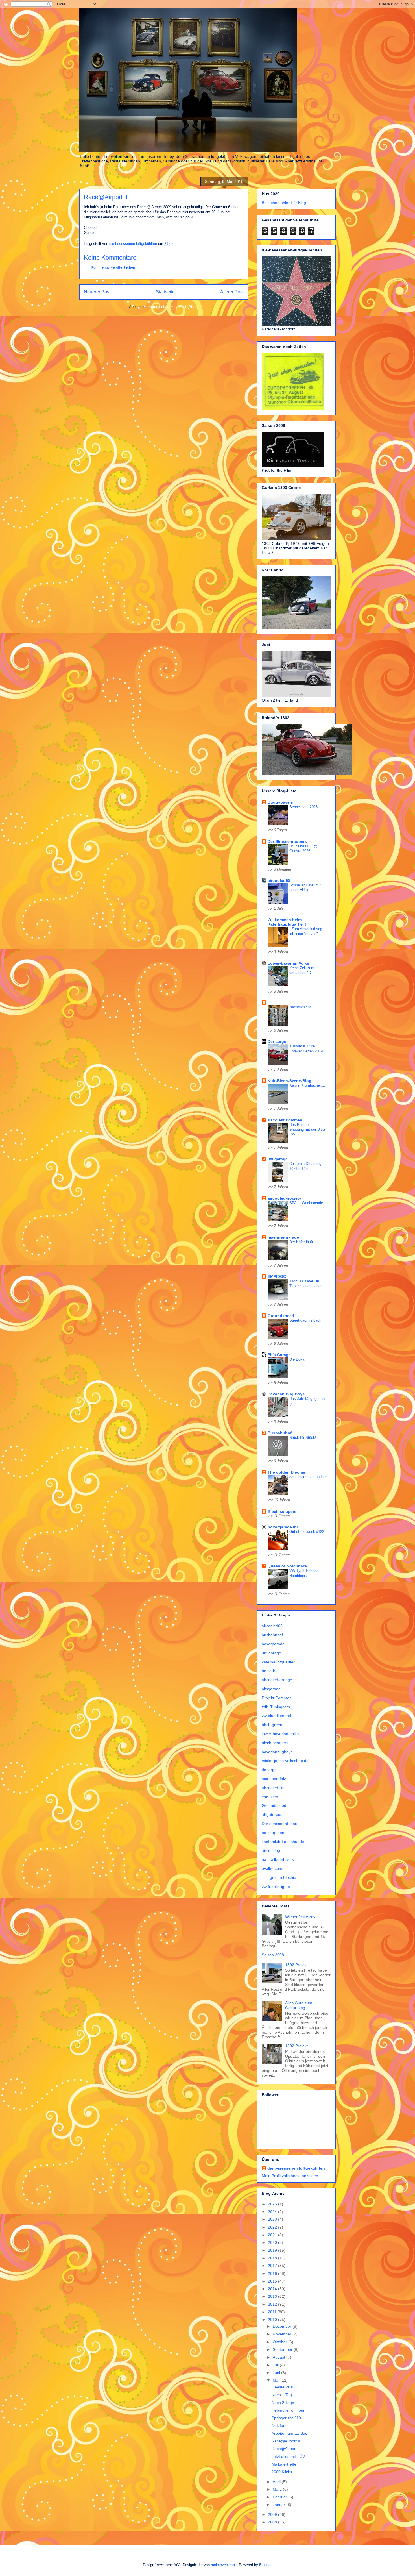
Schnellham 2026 (303, 807)
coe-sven (270, 1797)
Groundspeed (281, 1316)
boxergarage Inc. (284, 1527)
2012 (273, 2304)
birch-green (272, 1725)
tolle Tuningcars (276, 1707)
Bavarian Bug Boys (286, 1394)
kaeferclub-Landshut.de (283, 1842)
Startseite (165, 292)
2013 (273, 2296)
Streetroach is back (305, 1320)
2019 (273, 2250)
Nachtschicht (300, 1007)
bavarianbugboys (277, 1752)
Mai (277, 2380)
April (277, 2482)
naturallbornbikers (278, 1859)
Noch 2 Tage (283, 2403)
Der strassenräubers (280, 1824)
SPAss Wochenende (306, 1203)
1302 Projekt (296, 1965)
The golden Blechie (286, 1472)
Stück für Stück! (303, 1438)
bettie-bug (271, 1671)
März (278, 2489)
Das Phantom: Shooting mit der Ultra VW (307, 1130)
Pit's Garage (279, 1355)
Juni (277, 2373)
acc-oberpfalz (274, 1779)
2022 (273, 2227)
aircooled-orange (277, 1680)
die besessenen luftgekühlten (296, 2168)
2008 (273, 2522)
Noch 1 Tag (282, 2395)
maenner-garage (283, 1237)
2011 (273, 2312)
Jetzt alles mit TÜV (288, 2457)
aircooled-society (284, 1198)
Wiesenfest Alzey (300, 1917)
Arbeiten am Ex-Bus (289, 2433)
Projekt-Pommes (277, 1698)
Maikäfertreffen (285, 2464)
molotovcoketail (224, 2565)
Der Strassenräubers (287, 841)
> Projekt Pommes (285, 1120)
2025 (273, 2204)
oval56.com (272, 1868)
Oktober (280, 2342)
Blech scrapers (282, 1511)
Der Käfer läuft (301, 1242)
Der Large (277, 1041)
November (283, 2334)
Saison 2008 (273, 1955)
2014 (273, 2289)
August (279, 2357)
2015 (273, 2281)
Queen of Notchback (288, 1566)
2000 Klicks (282, 2472)
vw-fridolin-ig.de (276, 1887)
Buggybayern (281, 802)
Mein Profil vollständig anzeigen (290, 2176)
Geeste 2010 (283, 2387)
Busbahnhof (280, 1433)
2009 (273, 2514)
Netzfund (280, 2425)
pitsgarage (271, 1689)
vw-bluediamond (276, 1716)
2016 (273, 2273)
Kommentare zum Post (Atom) (173, 307)
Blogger (265, 2565)
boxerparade (273, 1644)
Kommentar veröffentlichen (113, 267)
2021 (273, 2235)
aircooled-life (273, 1788)
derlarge (269, 1770)
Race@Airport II (286, 2441)
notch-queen (273, 1833)
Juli (276, 2365)
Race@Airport (284, 2449)
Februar (280, 2497)
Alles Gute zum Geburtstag (299, 2005)
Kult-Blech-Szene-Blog (290, 1081)
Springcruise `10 (286, 2418)
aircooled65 (279, 880)
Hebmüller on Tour (288, 2410)
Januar (279, 2505)
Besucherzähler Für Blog (284, 203)
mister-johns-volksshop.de (285, 1761)
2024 (273, 2212)
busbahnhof (272, 1635)
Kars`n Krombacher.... (307, 1085)
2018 (273, 2258)
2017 (273, 2266)
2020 (273, 2242)
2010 (273, 2320)
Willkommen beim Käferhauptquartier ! (287, 922)
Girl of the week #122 (307, 1532)
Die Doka (297, 1359)
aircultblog (271, 1850)
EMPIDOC (277, 1276)
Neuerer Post (97, 292)
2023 (273, 2219)
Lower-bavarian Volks (288, 963)
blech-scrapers (275, 1743)
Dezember (283, 2326)
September (283, 2349)
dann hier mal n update (308, 1477)
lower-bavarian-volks (280, 1734)
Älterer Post (232, 292)
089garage (278, 1159)
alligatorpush (273, 1814)
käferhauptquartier (278, 1662)
